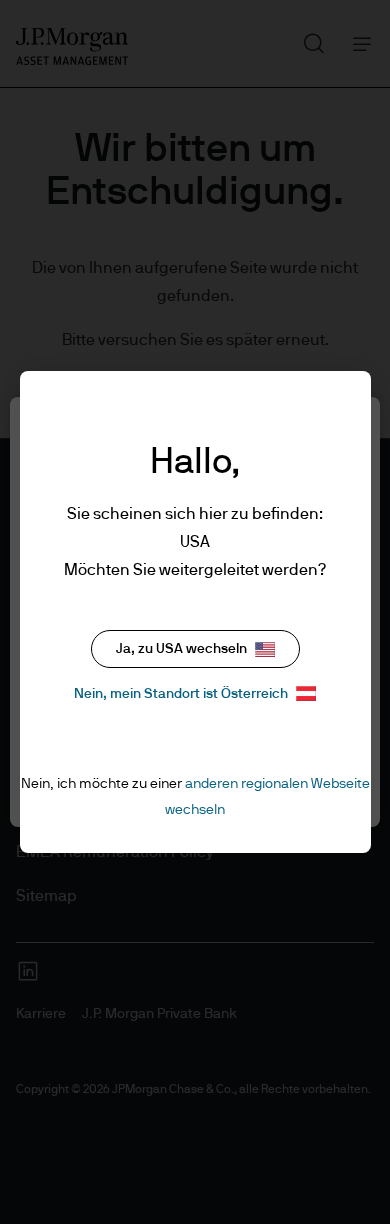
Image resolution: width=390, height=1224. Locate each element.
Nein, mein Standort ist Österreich (181, 694)
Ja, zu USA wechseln (181, 649)
